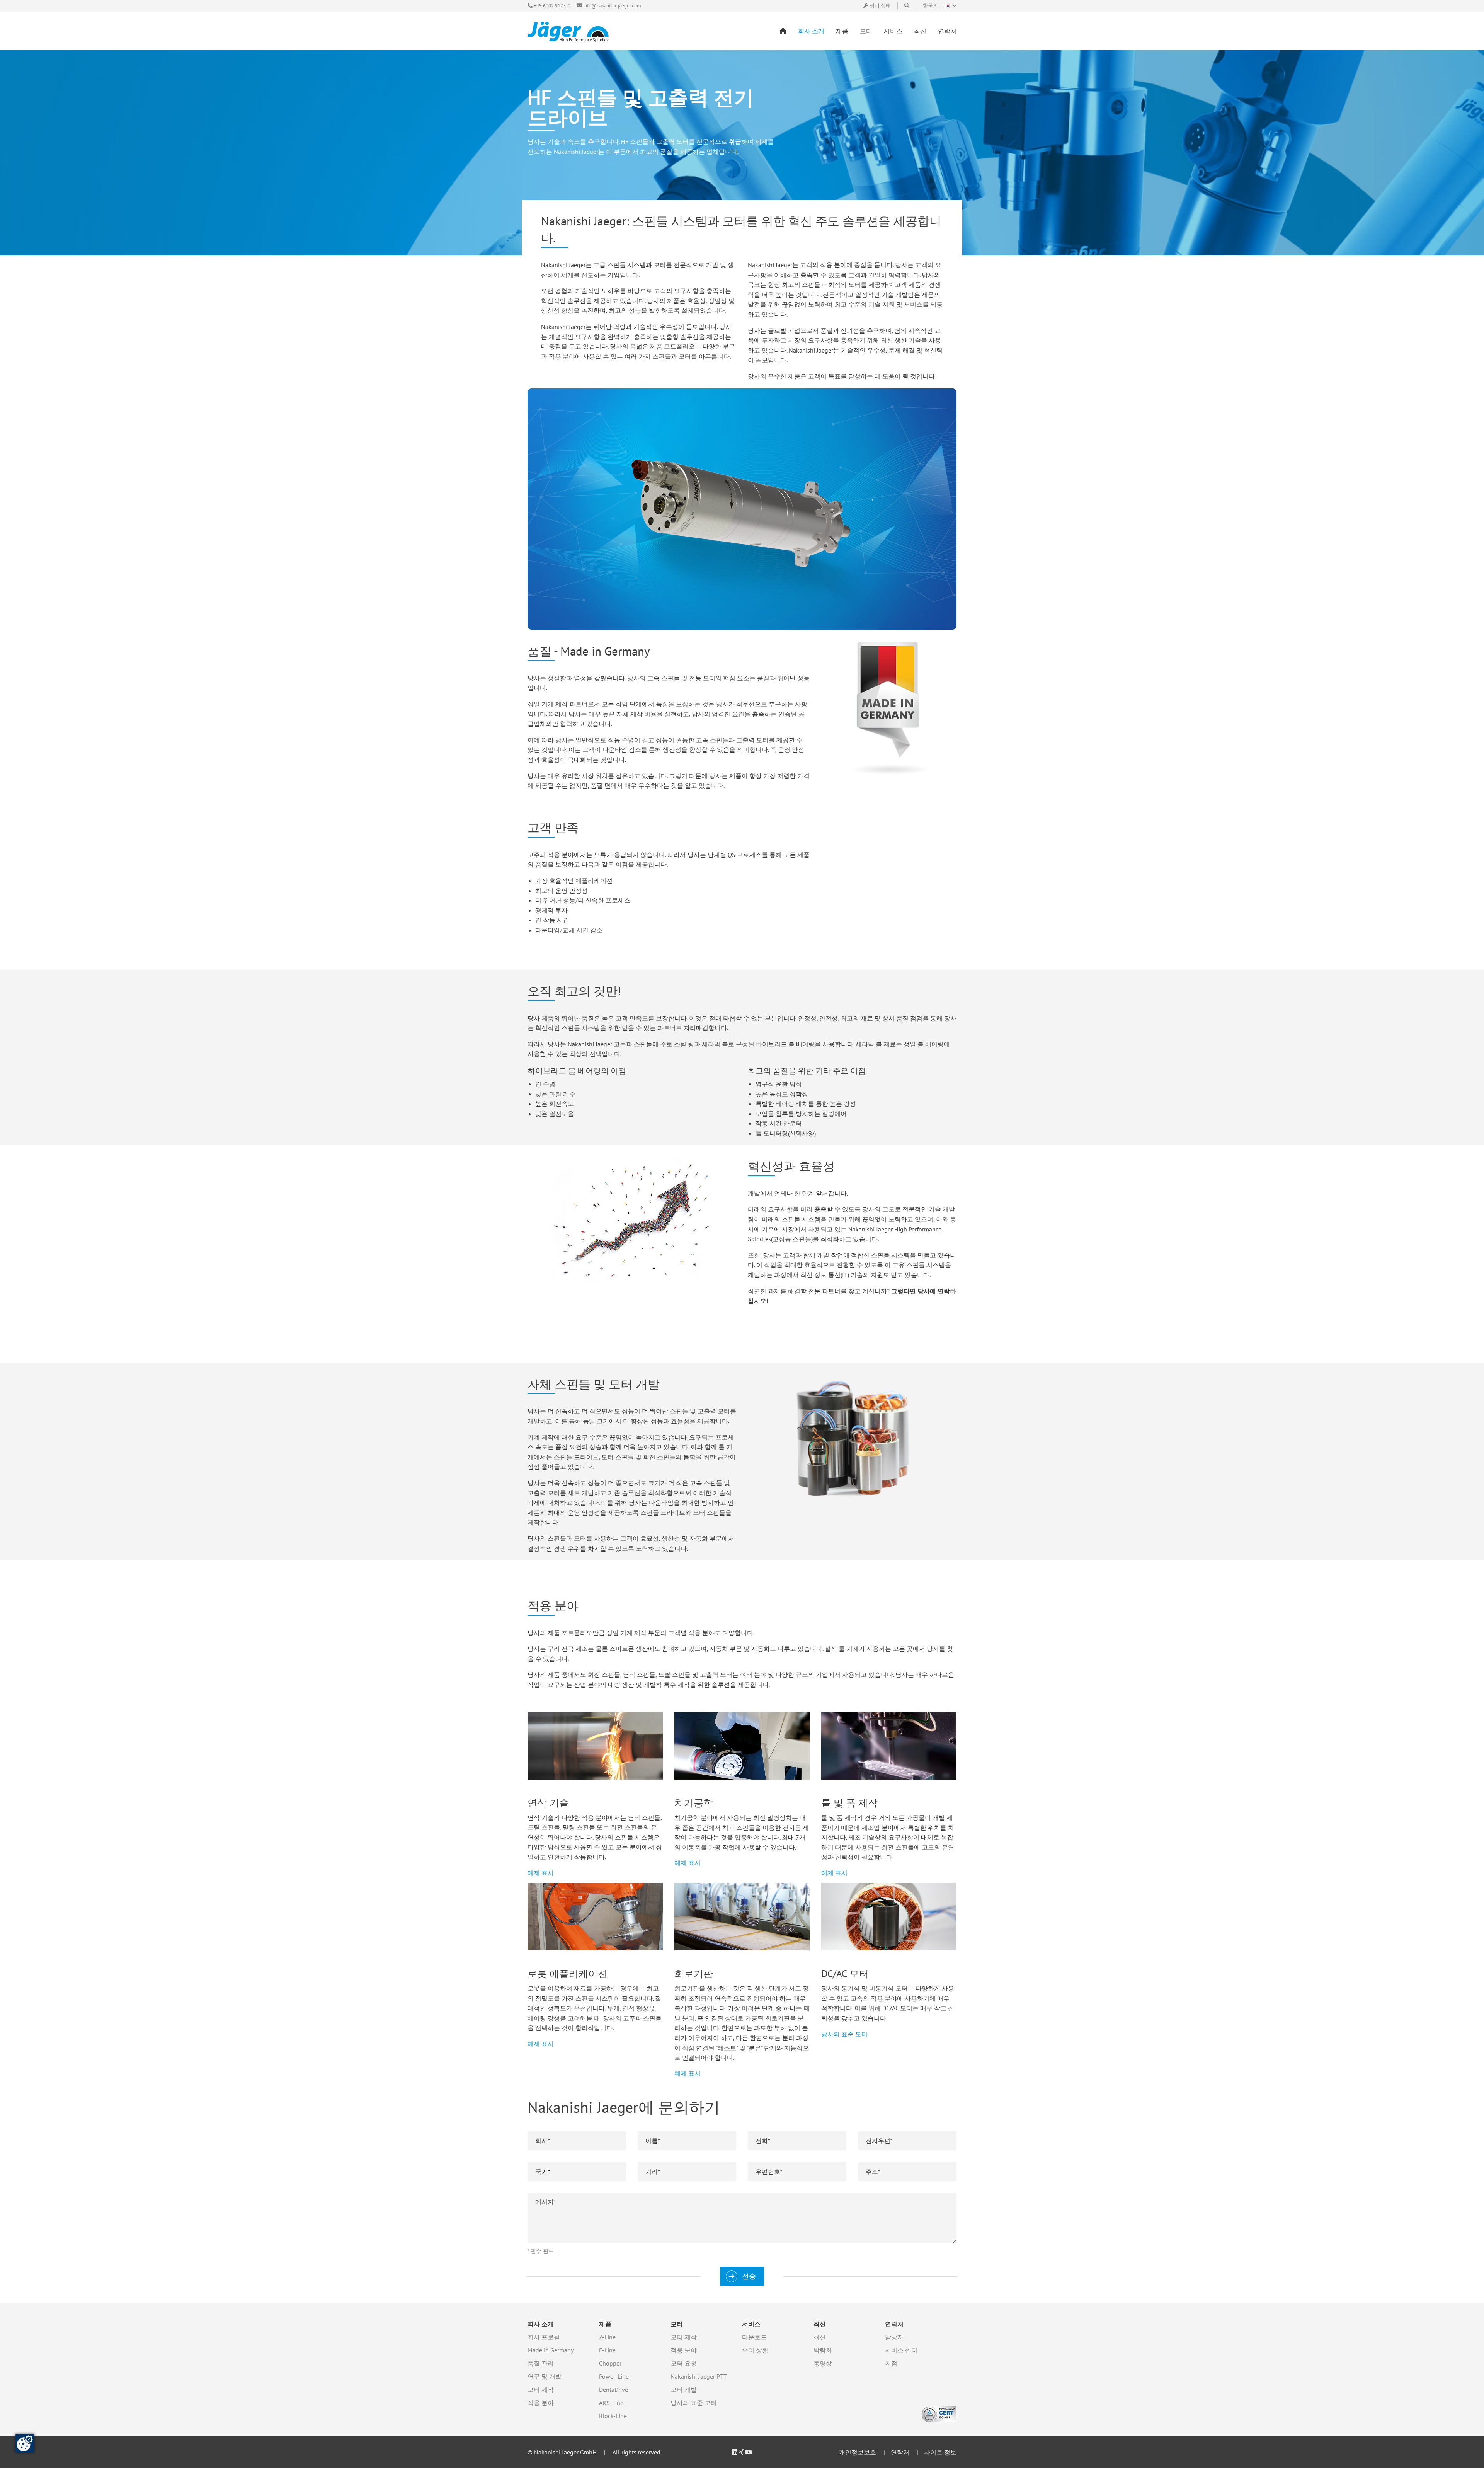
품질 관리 (541, 2363)
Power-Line (614, 2376)
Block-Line (613, 2416)
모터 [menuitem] (866, 31)
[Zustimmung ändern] (25, 2443)
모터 (677, 2324)
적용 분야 (541, 2403)
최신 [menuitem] (920, 31)
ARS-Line (611, 2403)
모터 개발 (684, 2390)
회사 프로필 (544, 2337)
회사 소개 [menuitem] (811, 31)
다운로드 (754, 2337)
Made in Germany (551, 2350)
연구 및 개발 (545, 2376)
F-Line (607, 2350)
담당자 (894, 2337)
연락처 (894, 2324)
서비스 (751, 2324)
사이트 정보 (940, 2452)
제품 (605, 2324)
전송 (749, 2276)
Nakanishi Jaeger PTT (699, 2376)
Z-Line (607, 2337)
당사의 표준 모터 (844, 2034)
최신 (820, 2324)
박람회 (823, 2350)
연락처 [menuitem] (947, 31)
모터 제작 (541, 2390)
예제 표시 (541, 1873)
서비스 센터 (901, 2350)
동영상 (823, 2363)
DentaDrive (614, 2390)
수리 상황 (755, 2350)
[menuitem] (783, 31)
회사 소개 (541, 2324)
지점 (891, 2363)
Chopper (610, 2363)
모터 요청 (684, 2363)
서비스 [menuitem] (893, 31)
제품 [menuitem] (842, 31)
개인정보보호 (858, 2452)
